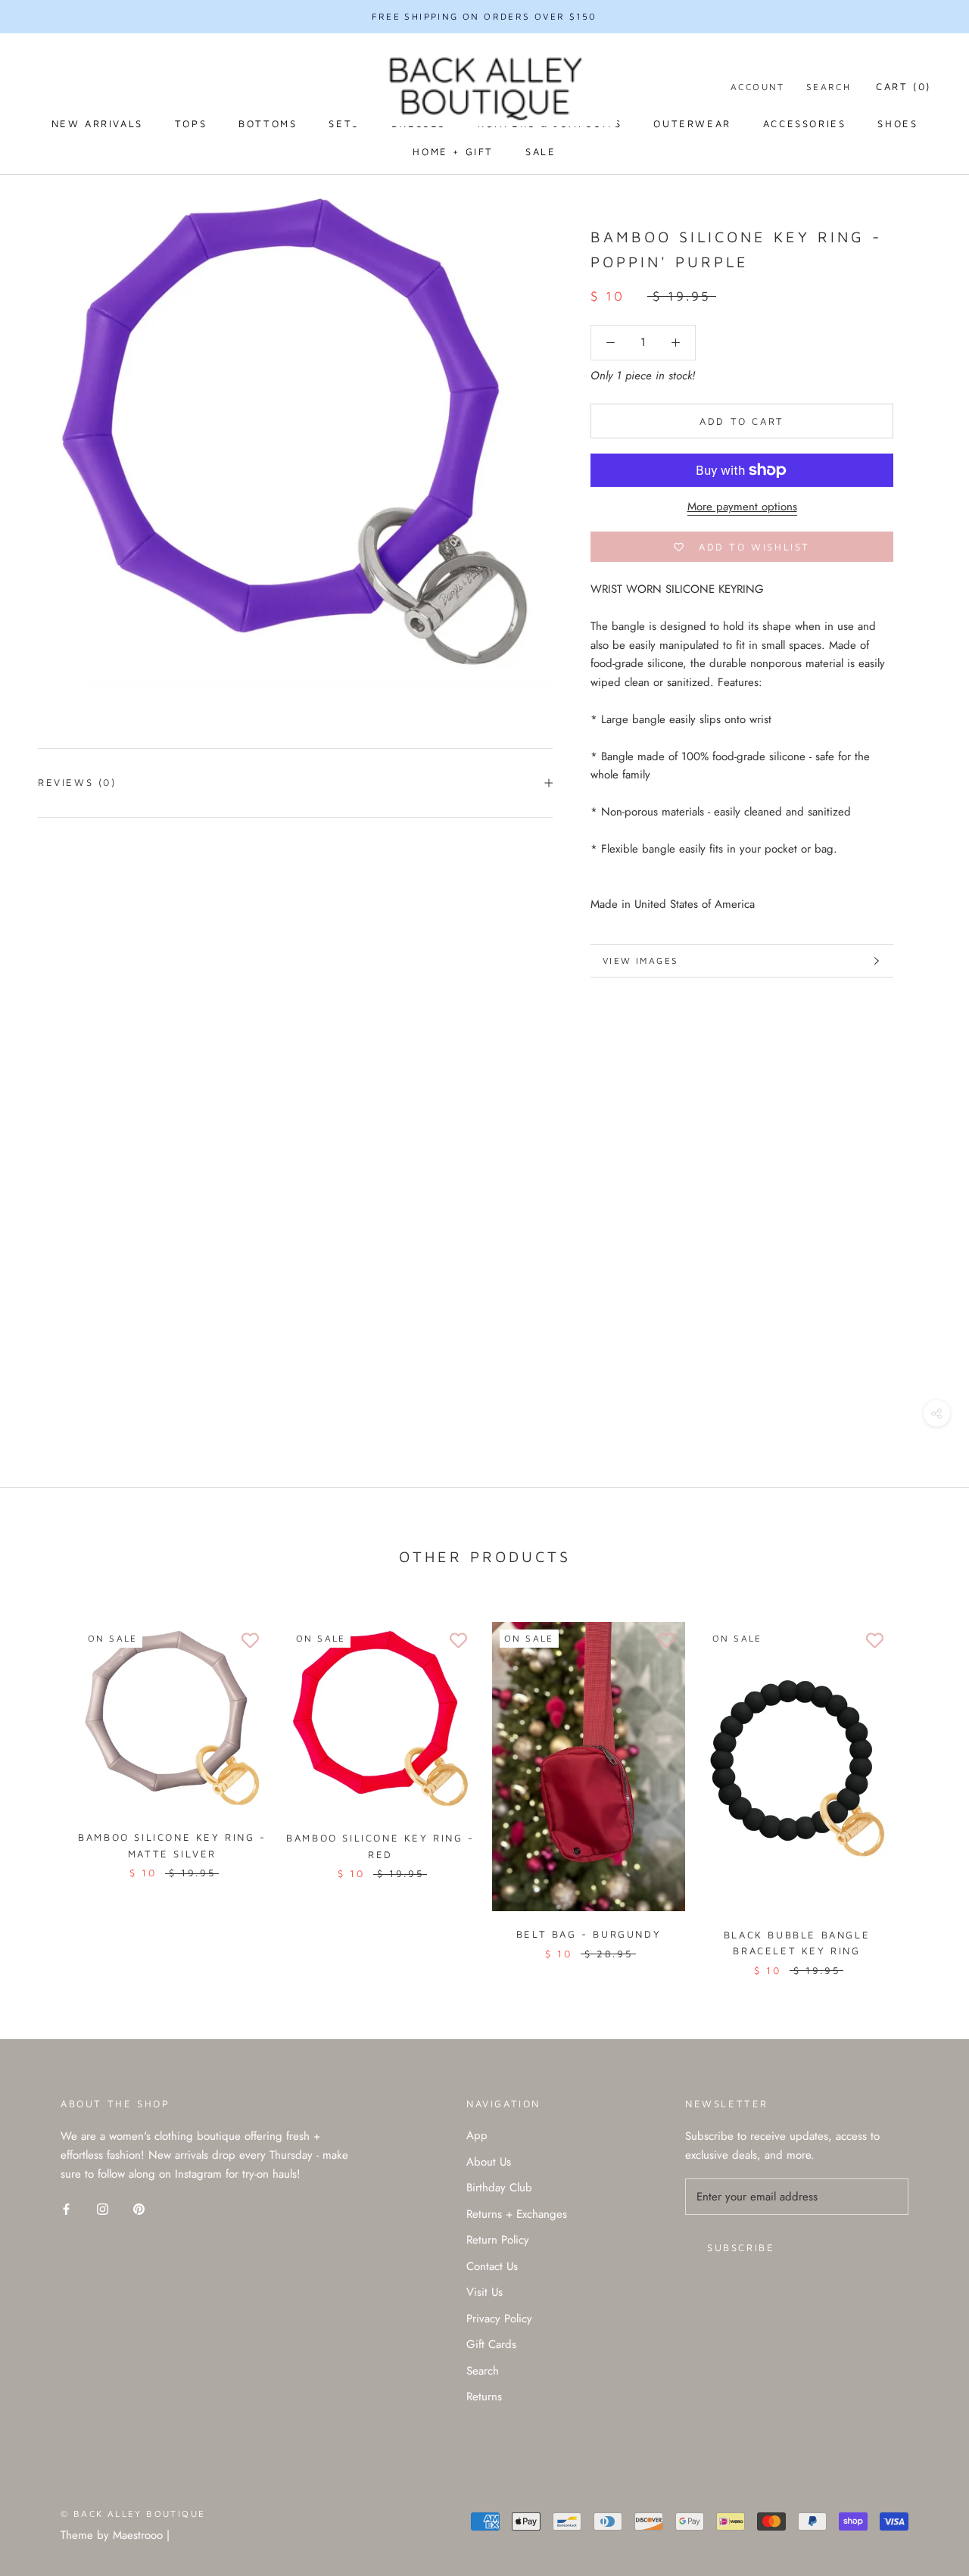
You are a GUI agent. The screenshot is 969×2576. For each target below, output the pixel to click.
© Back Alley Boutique (133, 2514)
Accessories (805, 123)
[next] (922, 1783)
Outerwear (692, 123)
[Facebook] (66, 2208)
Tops (191, 123)
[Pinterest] (139, 2208)
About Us (489, 2162)
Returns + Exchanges (517, 2214)
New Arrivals (97, 123)
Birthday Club (499, 2188)
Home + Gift (453, 151)
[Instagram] (103, 2208)
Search (829, 87)
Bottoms (268, 123)
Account (758, 87)
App (477, 2135)
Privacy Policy (499, 2319)
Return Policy (498, 2240)
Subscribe (741, 2247)
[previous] (47, 1783)
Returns (484, 2397)
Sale (541, 151)
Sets (344, 123)
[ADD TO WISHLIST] (250, 1641)
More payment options (742, 507)
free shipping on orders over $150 (484, 16)
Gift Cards (491, 2344)
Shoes (897, 123)
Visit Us (484, 2292)
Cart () (904, 86)
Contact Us (492, 2266)
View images (640, 961)
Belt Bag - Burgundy (589, 1934)
